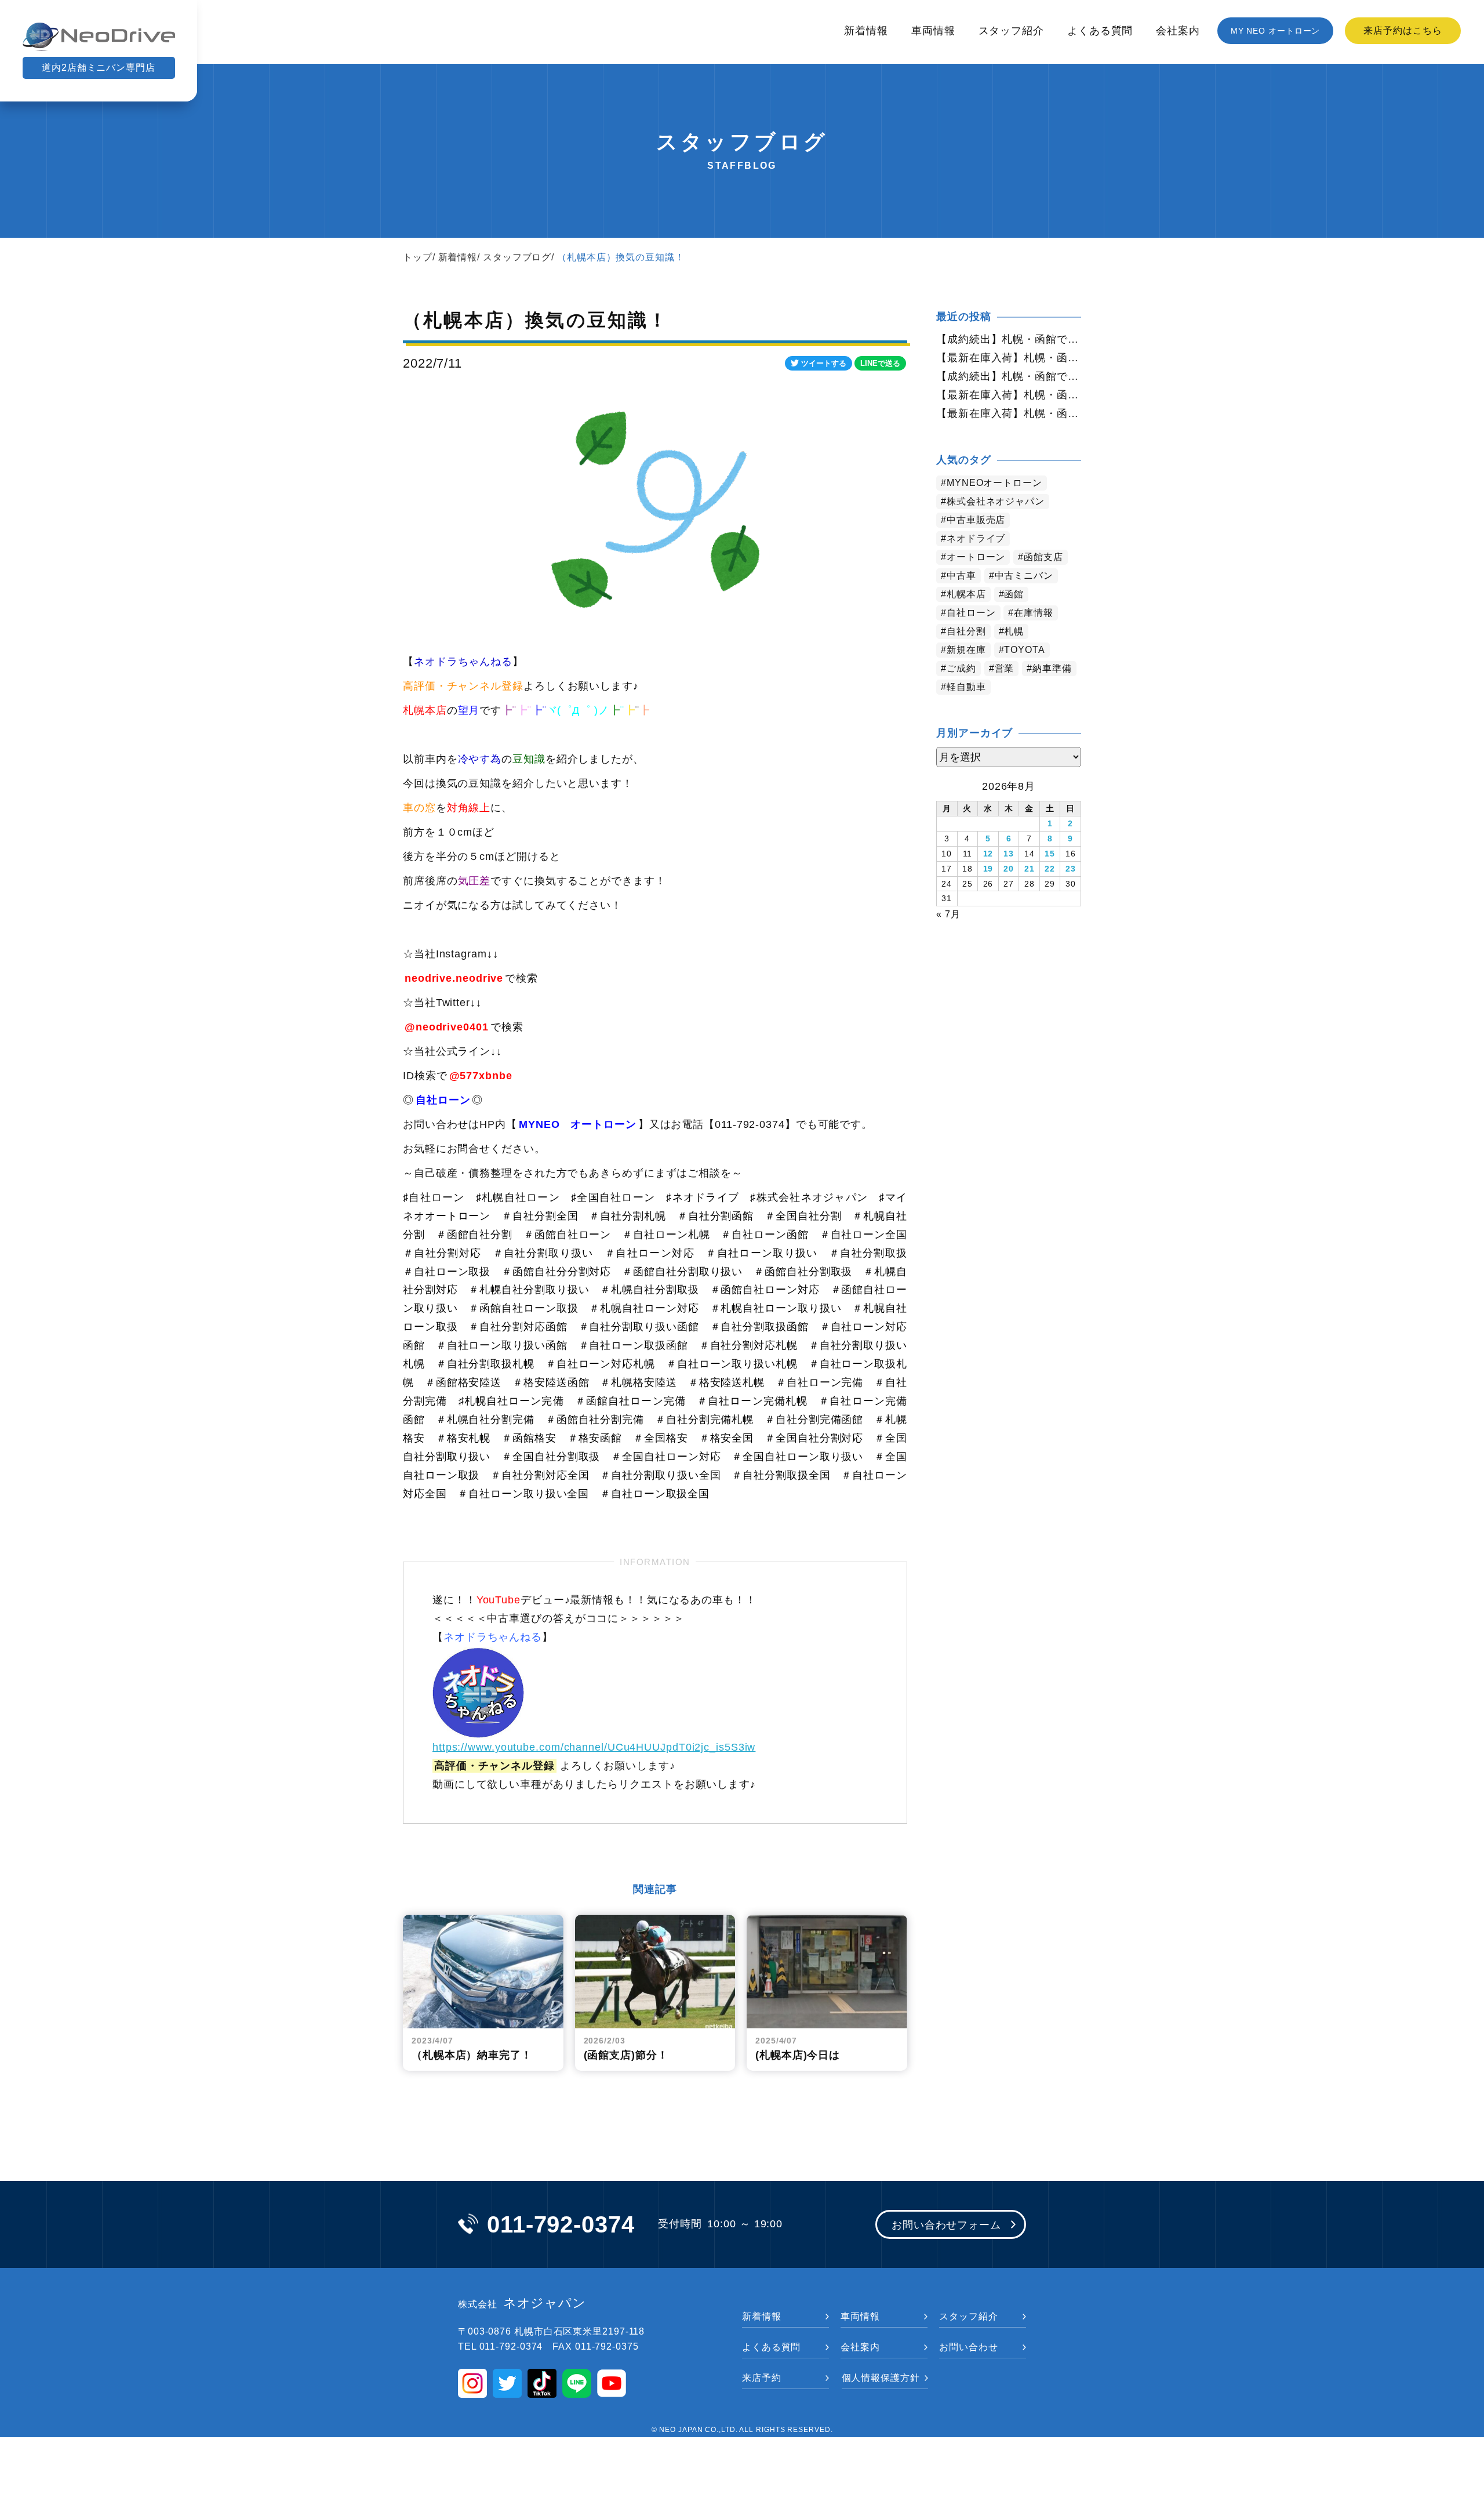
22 (1050, 869)
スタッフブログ (517, 257)
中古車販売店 (976, 520)
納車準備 (1052, 668)
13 (1009, 854)
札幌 (1014, 631)
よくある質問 (1100, 31)
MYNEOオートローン (994, 483)
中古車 (961, 576)
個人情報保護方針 (881, 2378)
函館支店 (1043, 557)
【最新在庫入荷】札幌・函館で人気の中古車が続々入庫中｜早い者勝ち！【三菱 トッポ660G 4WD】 (1009, 395)
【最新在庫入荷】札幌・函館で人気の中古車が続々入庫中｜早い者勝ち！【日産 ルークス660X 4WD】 (1009, 358)
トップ (418, 257)
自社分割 (966, 631)
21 (1030, 869)
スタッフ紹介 (1011, 31)
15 (1050, 854)
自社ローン (971, 613)
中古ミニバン (1024, 576)
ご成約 (961, 668)
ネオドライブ (976, 538)
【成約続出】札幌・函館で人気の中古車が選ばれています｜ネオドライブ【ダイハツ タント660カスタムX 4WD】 (1009, 376)
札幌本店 (966, 594)
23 (1071, 869)
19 (988, 869)
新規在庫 (966, 650)
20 (1009, 869)
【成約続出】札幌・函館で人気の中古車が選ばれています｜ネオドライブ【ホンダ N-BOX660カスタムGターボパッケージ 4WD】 (1009, 339)
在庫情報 (1034, 613)
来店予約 (762, 2378)
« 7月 (948, 914)
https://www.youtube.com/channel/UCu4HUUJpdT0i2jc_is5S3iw (594, 1747)
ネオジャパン (522, 2303)
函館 (1014, 594)
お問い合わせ (968, 2347)
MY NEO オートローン (1276, 31)
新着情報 (866, 31)
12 (988, 854)
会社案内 (1178, 31)
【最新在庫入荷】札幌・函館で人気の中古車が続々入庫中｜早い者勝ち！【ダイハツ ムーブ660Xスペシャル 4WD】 (1009, 413)
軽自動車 (966, 687)
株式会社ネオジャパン (996, 501)
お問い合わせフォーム (946, 2225)
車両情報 (933, 31)
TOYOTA (1024, 650)
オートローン (976, 557)
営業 (1005, 668)
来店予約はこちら (1403, 30)
